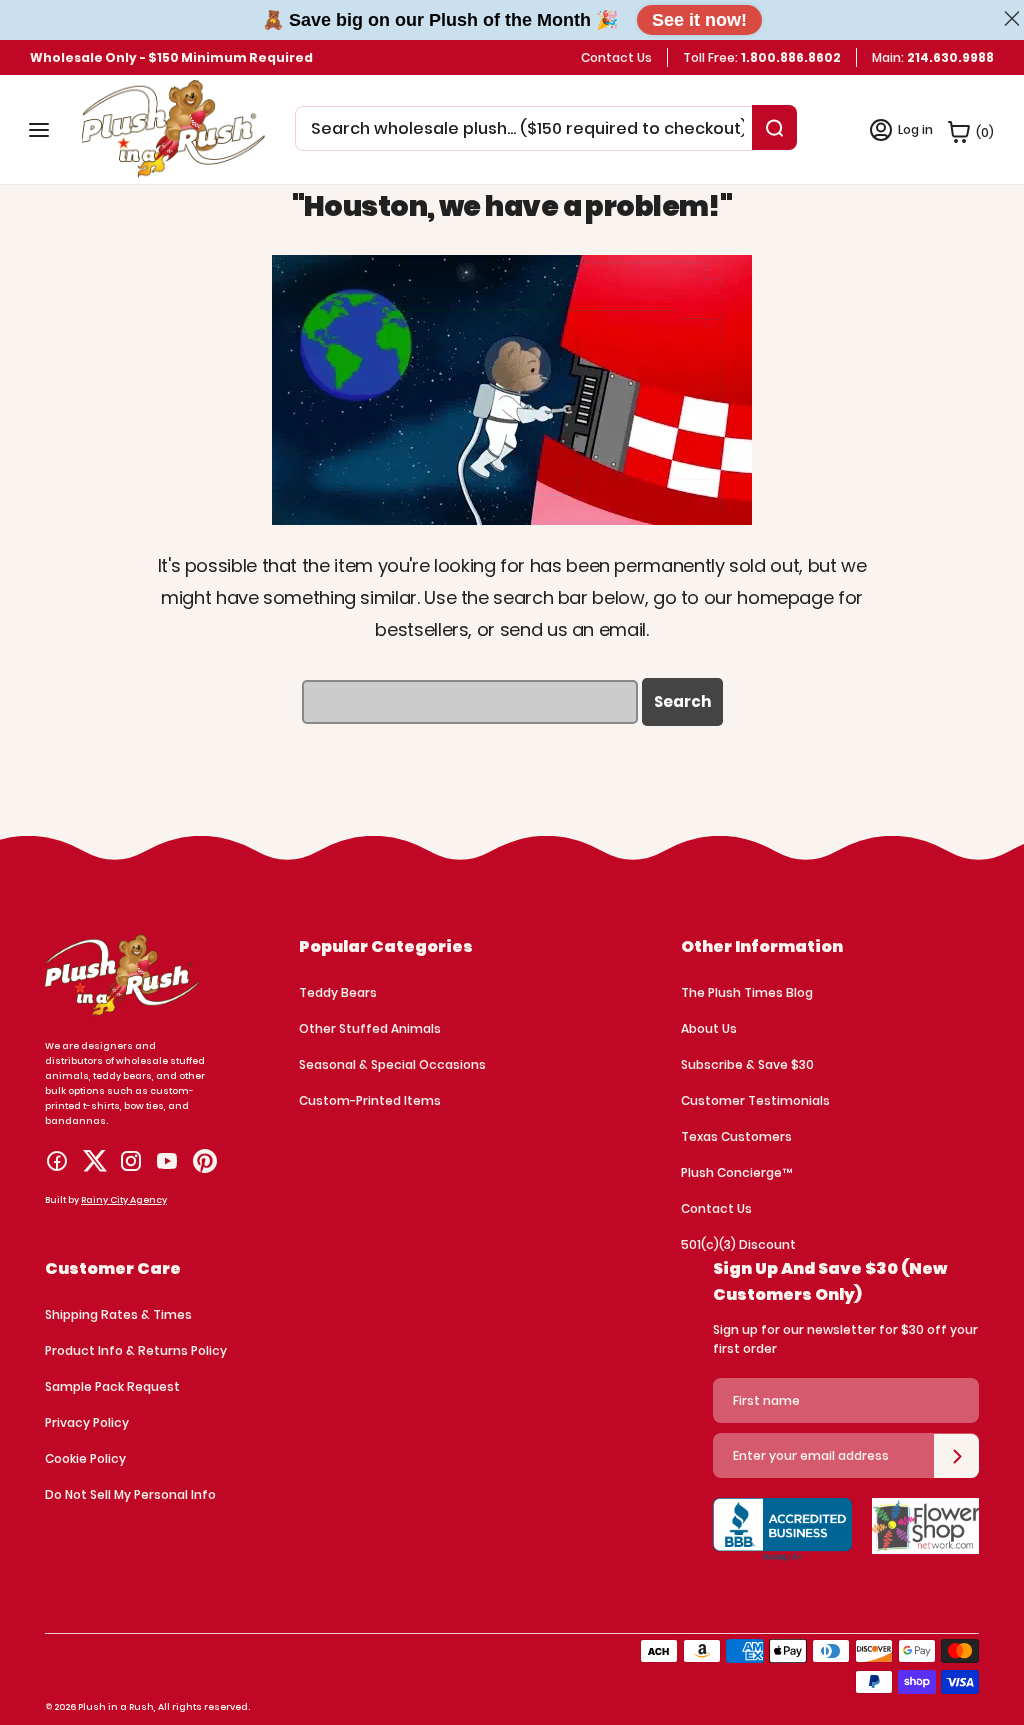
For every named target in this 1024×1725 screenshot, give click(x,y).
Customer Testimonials (755, 1100)
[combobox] (527, 128)
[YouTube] (167, 1161)
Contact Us (616, 57)
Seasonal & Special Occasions (392, 1064)
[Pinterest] (205, 1161)
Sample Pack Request (112, 1386)
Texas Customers (736, 1136)
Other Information (762, 946)
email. (624, 629)
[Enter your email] (956, 1456)
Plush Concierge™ (736, 1172)
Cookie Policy (85, 1458)
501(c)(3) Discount (738, 1244)
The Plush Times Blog (747, 992)
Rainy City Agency (124, 1200)
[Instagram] (131, 1161)
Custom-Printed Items (370, 1100)
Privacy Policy (87, 1422)
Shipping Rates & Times (118, 1314)
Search (682, 701)
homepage (785, 597)
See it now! (699, 20)
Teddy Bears (338, 992)
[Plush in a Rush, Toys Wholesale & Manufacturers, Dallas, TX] (782, 1543)
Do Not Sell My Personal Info (130, 1494)
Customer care (113, 1268)
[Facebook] (57, 1161)
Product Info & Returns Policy (136, 1350)
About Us (709, 1028)
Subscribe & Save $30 (747, 1064)
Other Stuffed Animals (370, 1028)
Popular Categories (386, 946)
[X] (95, 1161)
